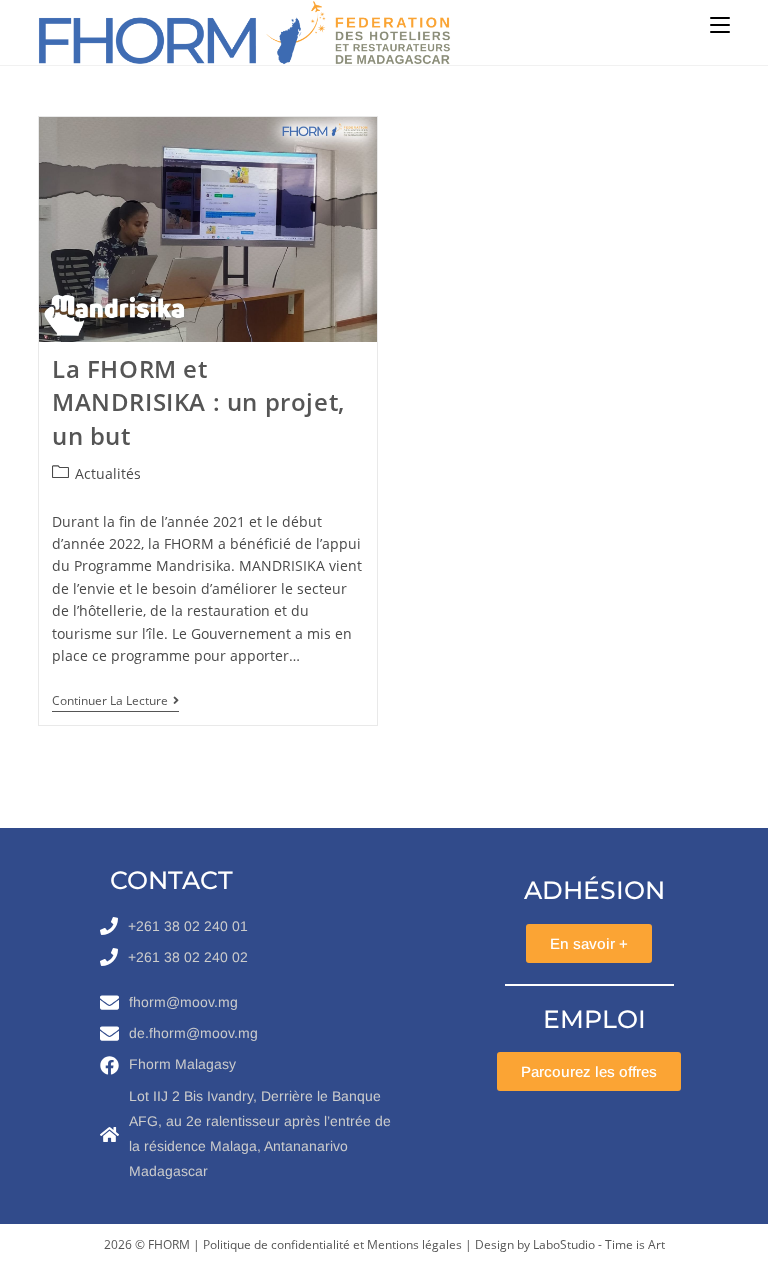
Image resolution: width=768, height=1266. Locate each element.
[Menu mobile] (720, 25)
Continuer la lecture (115, 701)
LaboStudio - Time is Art (599, 1244)
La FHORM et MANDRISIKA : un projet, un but (198, 402)
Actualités (108, 473)
